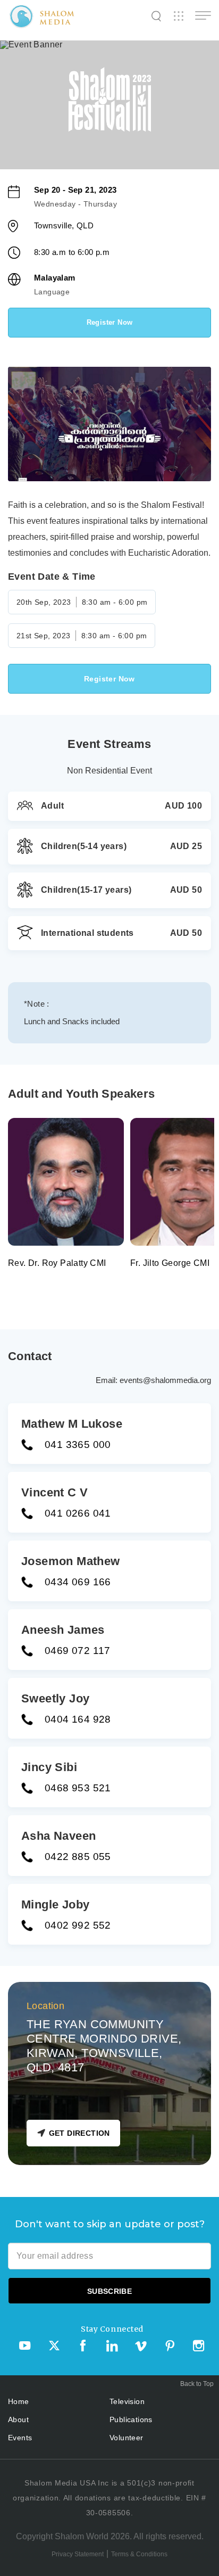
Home (19, 2401)
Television (127, 2401)
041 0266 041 (78, 1513)
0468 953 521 (78, 1788)
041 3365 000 (78, 1445)
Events (20, 2438)
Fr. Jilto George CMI (170, 1263)
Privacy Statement (78, 2554)
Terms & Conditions (139, 2554)
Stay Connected (112, 2329)
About (18, 2419)
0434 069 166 (78, 1582)
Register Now (110, 322)
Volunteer (127, 2438)
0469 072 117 (78, 1651)
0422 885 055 (78, 1857)
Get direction (79, 2133)
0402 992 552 (78, 1925)
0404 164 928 (78, 1719)
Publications (131, 2419)
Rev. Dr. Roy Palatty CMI (57, 1263)
